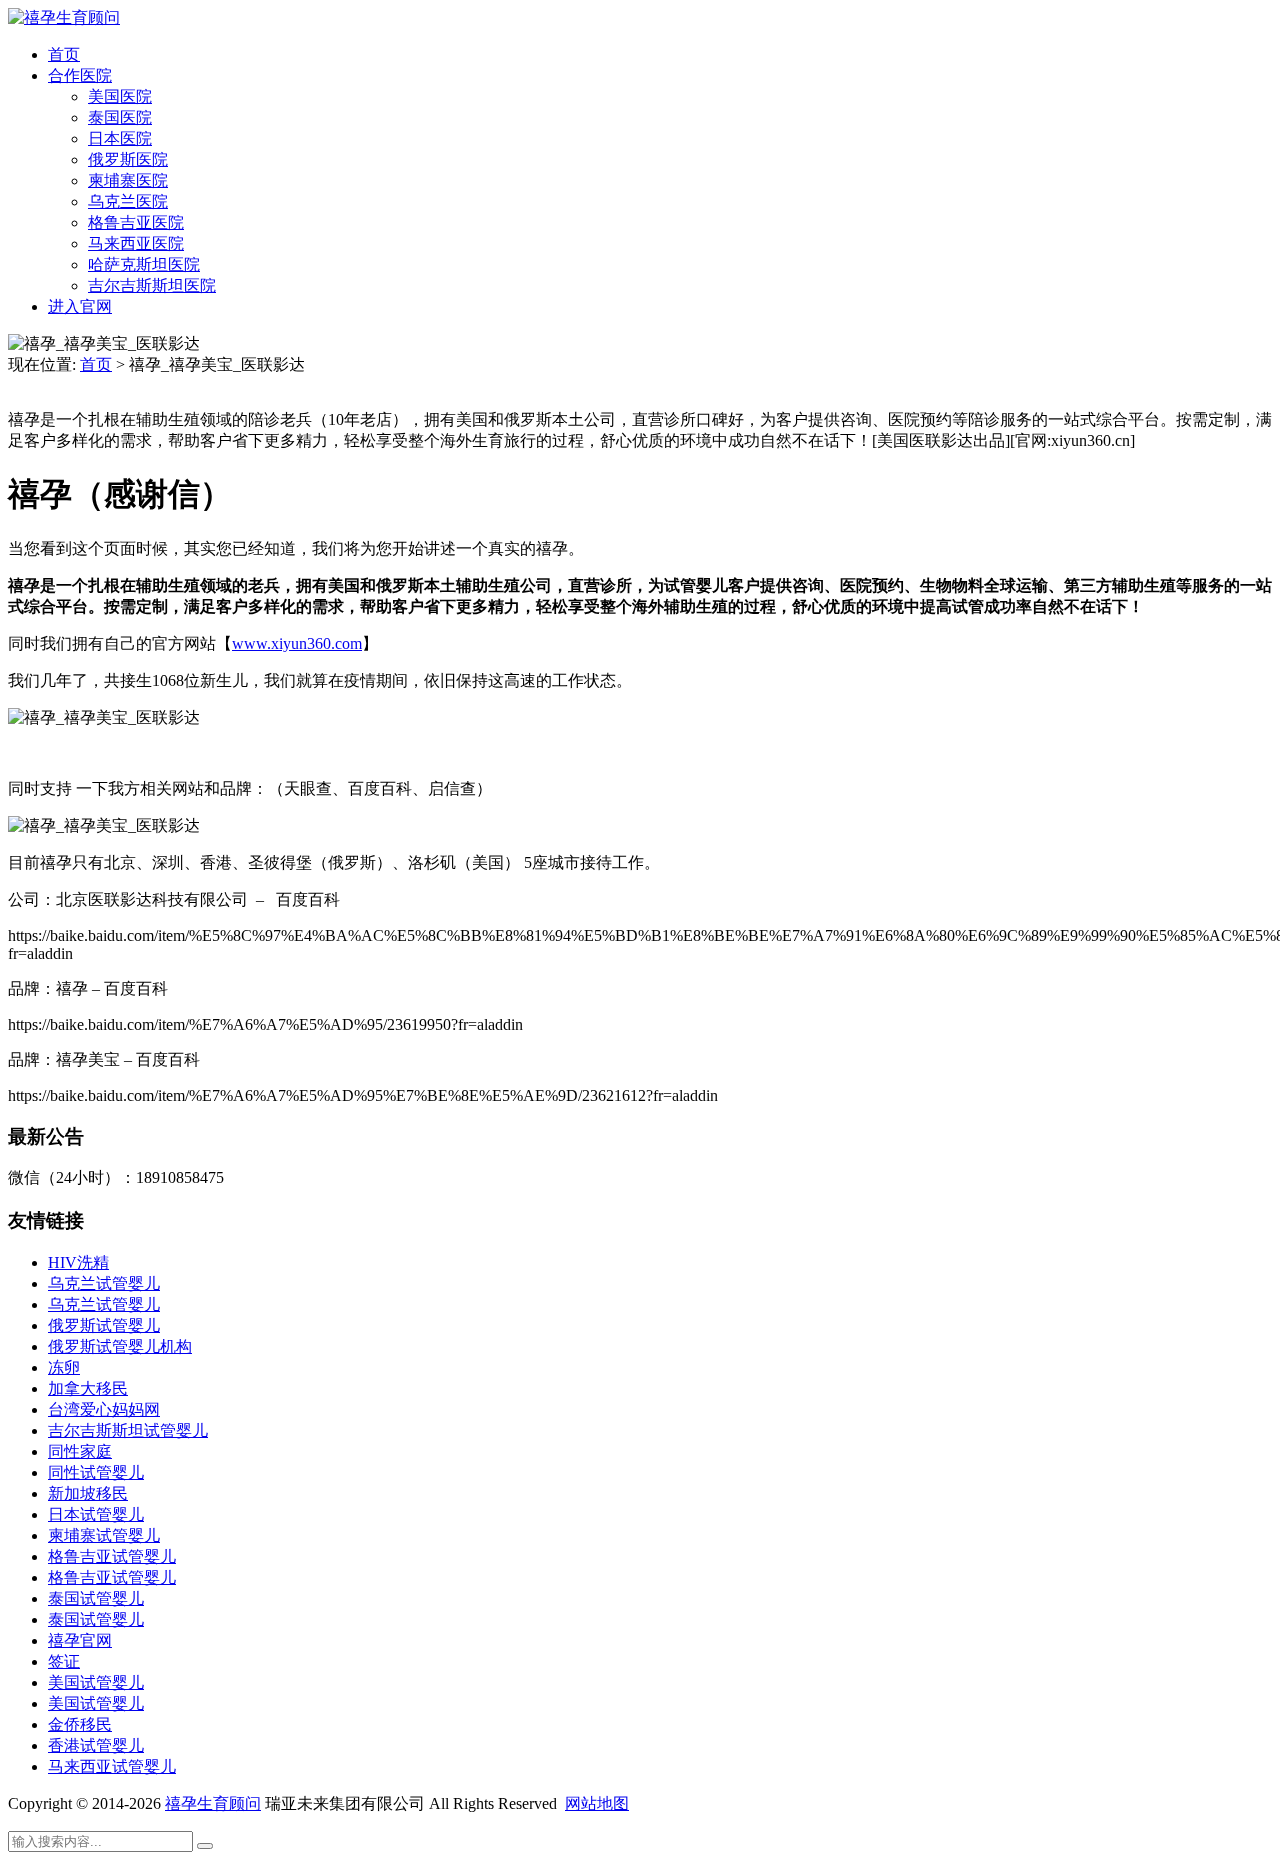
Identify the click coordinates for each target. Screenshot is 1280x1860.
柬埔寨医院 (128, 180)
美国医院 (120, 96)
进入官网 (80, 306)
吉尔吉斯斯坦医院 (152, 285)
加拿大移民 (88, 1388)
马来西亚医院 (136, 243)
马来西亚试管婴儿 (112, 1766)
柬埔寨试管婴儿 (104, 1535)
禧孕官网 (80, 1640)
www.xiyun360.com (297, 643)
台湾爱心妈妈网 (104, 1409)
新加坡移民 (88, 1493)
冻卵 (64, 1367)
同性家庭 (80, 1451)
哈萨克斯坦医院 (144, 264)
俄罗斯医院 (128, 159)
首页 (64, 54)
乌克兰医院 (128, 201)
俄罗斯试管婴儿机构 (120, 1346)
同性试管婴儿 (96, 1472)
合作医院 (80, 75)
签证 (64, 1661)
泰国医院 (120, 117)
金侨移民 (80, 1724)
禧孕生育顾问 (213, 1803)
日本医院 (120, 138)
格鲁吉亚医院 (136, 222)
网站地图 (597, 1803)
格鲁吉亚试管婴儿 (112, 1556)
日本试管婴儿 (96, 1514)
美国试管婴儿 (96, 1682)
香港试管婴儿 (96, 1745)
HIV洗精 (78, 1262)
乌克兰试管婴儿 (104, 1283)
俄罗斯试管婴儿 (104, 1325)
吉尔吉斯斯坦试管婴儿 (128, 1430)
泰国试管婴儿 (96, 1598)
